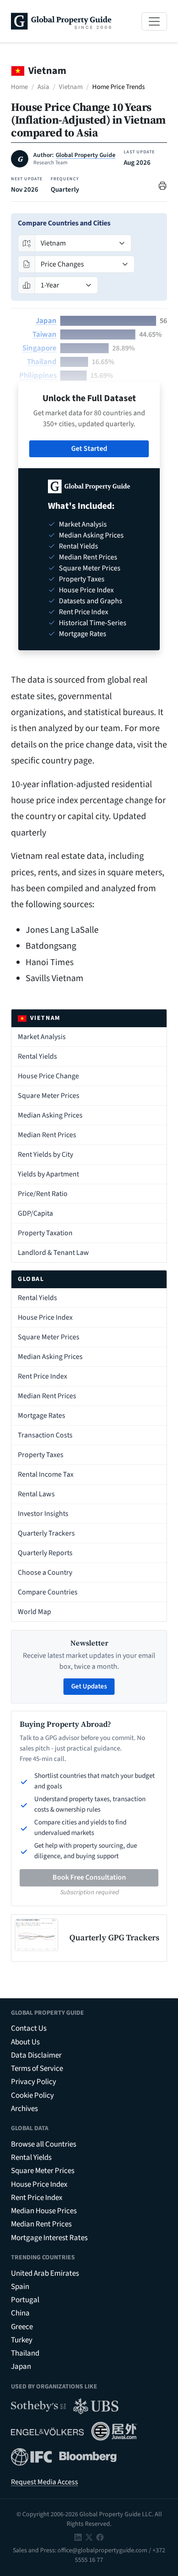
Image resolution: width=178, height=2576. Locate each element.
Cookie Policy (32, 2095)
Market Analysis (42, 1037)
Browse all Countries (44, 2144)
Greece (22, 2327)
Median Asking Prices (50, 1115)
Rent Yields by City (45, 1155)
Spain (20, 2287)
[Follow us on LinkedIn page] (78, 2537)
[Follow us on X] (89, 2537)
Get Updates (89, 1686)
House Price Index (45, 1317)
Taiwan (44, 334)
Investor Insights (43, 1514)
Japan (46, 321)
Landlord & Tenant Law (53, 1253)
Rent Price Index (42, 1376)
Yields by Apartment (48, 1174)
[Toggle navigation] (154, 21)
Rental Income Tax (46, 1474)
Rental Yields (37, 1056)
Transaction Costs (45, 1435)
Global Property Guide (86, 155)
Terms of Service (37, 2069)
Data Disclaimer (36, 2055)
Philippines (38, 376)
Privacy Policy (34, 2082)
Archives (24, 2109)
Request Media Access (44, 2482)
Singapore (39, 348)
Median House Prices (44, 2211)
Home (19, 87)
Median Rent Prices (47, 1135)
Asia (43, 87)
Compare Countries (48, 1592)
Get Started (89, 449)
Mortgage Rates (42, 1416)
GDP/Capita (35, 1213)
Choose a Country (45, 1573)
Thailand (42, 362)
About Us (25, 2042)
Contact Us (29, 2028)
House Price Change (48, 1076)
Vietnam (71, 87)
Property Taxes (41, 1455)
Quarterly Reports (45, 1553)
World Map (34, 1612)
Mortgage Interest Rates (49, 2238)
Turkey (22, 2340)
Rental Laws (36, 1494)
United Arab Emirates (45, 2273)
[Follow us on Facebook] (100, 2537)
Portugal (25, 2300)
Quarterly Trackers (46, 1533)
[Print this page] (162, 185)
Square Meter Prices (49, 1096)
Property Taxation (45, 1233)
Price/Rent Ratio (43, 1194)
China (20, 2313)
